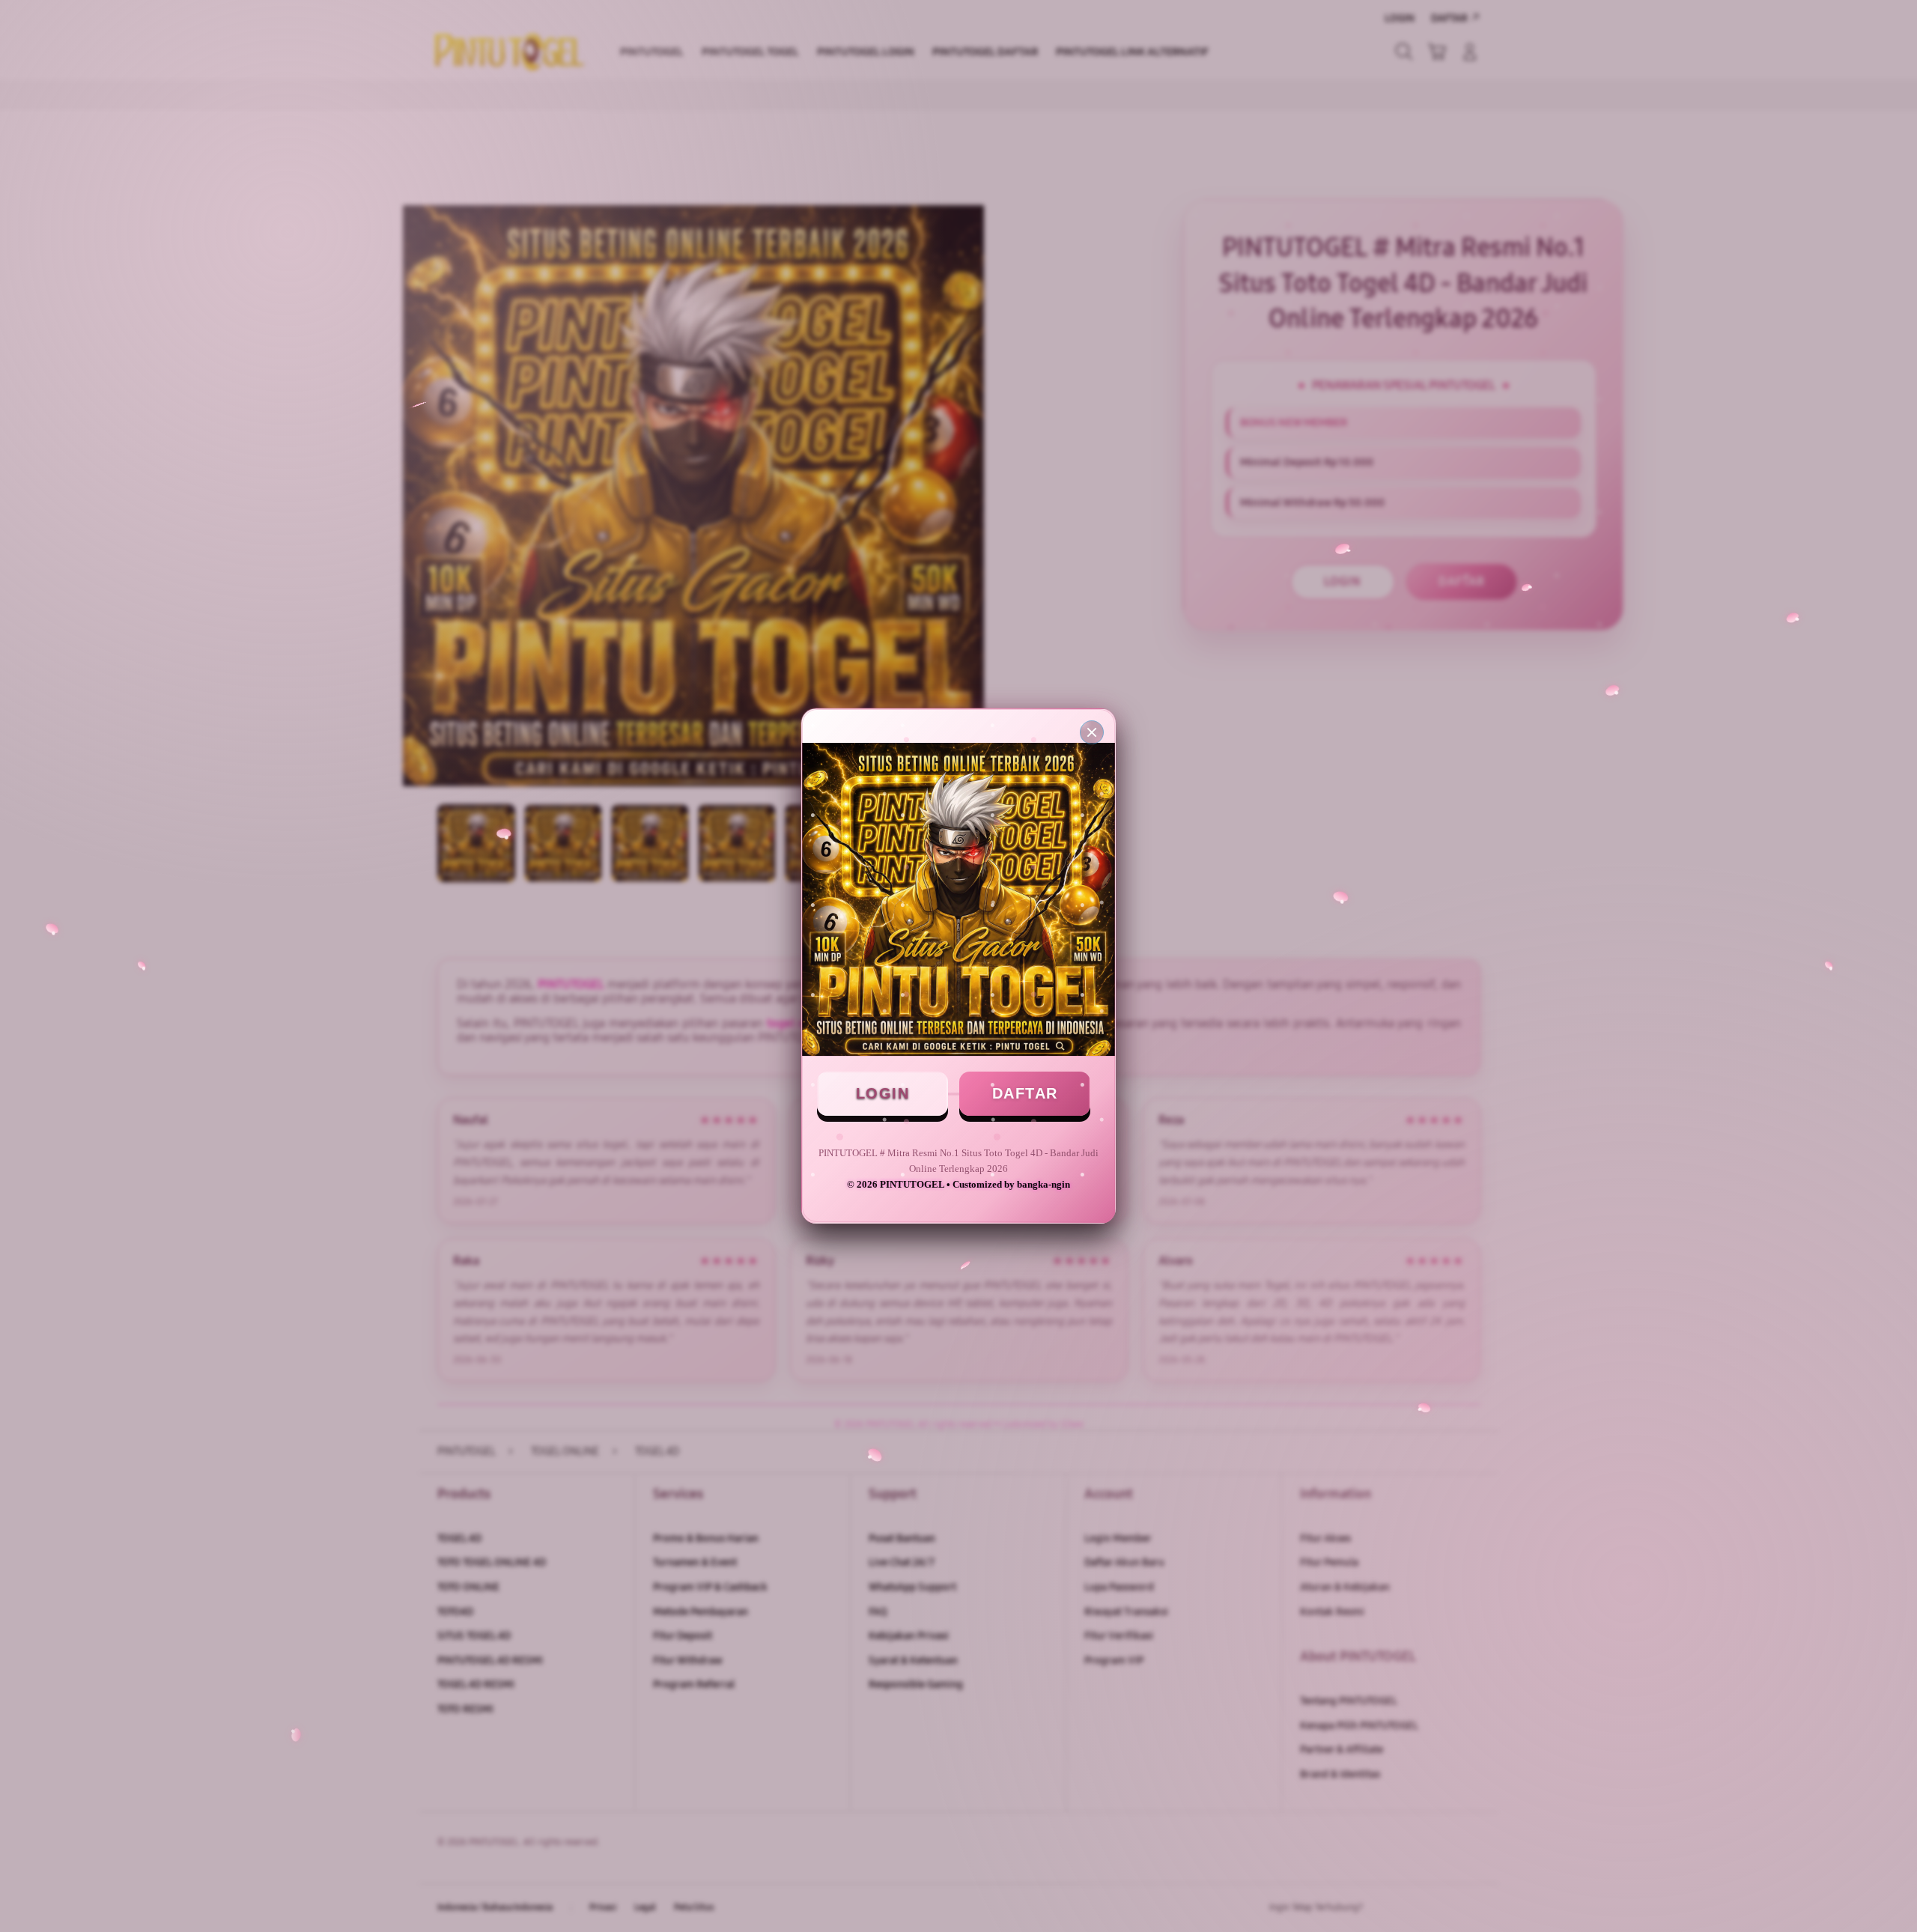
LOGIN (883, 1093)
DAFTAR (1025, 1093)
